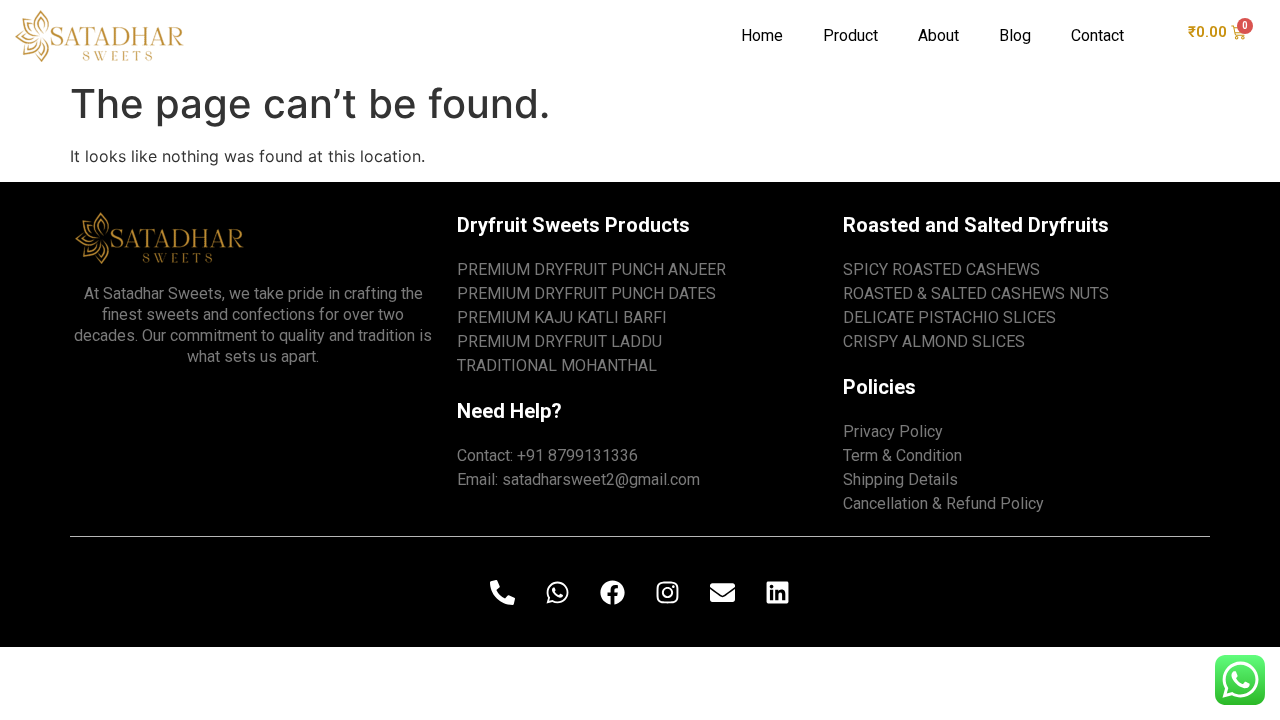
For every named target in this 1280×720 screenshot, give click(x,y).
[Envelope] (723, 592)
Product (850, 35)
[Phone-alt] (503, 592)
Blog (1015, 35)
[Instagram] (668, 592)
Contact (1097, 35)
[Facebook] (613, 592)
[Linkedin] (778, 592)
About (938, 35)
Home (762, 35)
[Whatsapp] (558, 592)
